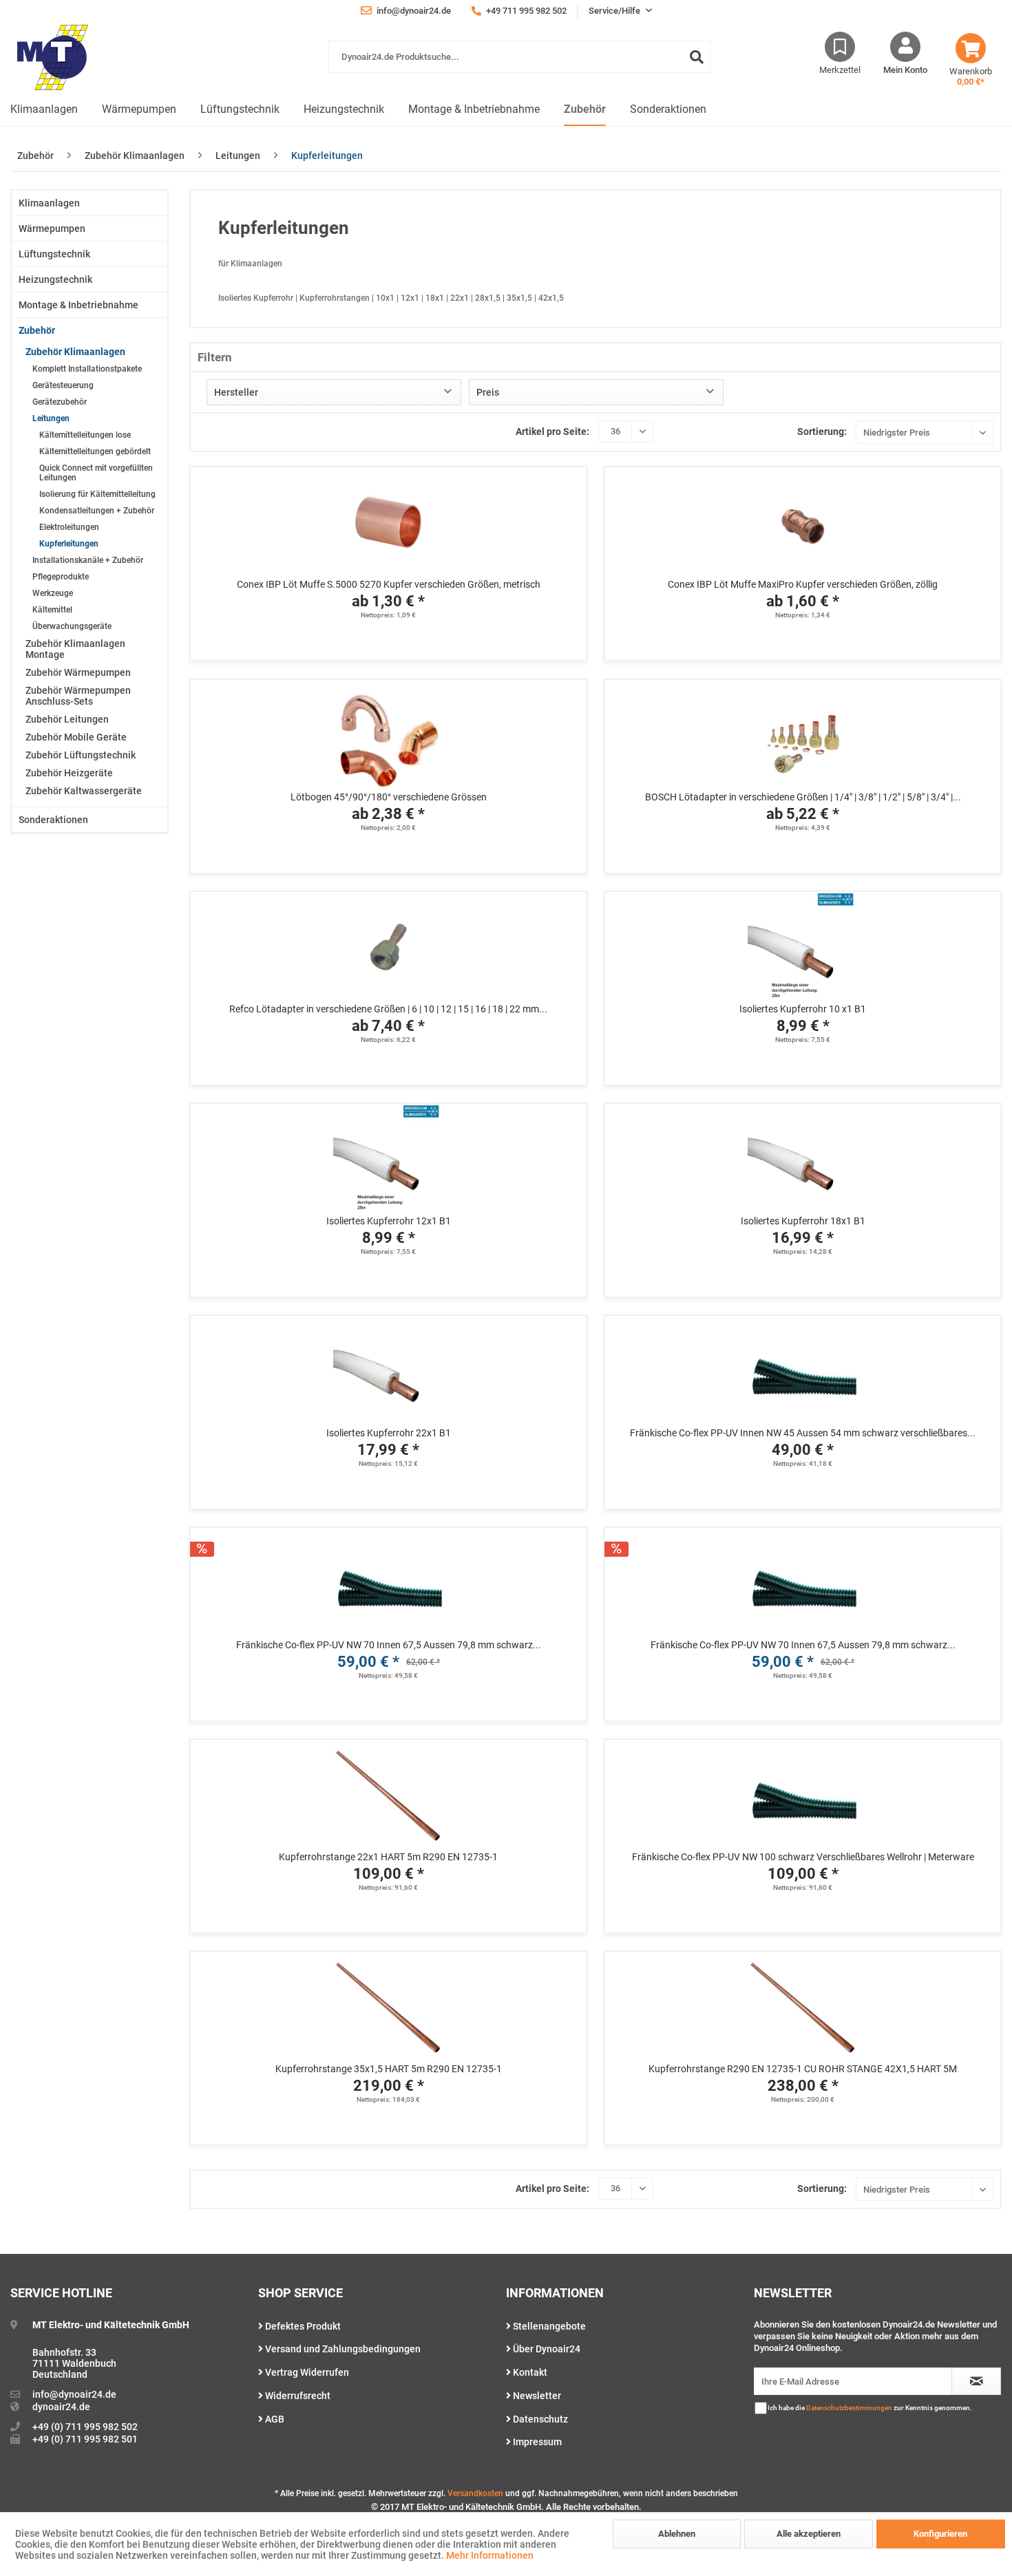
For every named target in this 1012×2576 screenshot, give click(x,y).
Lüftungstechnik (54, 254)
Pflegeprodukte (61, 577)
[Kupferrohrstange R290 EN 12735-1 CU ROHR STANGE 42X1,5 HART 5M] (803, 2007)
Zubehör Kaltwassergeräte (84, 791)
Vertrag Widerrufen (306, 2372)
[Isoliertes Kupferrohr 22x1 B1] (388, 1371)
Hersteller (236, 392)
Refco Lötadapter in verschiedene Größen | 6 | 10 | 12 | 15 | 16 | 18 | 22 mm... (388, 1009)
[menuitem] (519, 64)
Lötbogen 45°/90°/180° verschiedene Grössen (389, 797)
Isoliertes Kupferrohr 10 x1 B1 (803, 1009)
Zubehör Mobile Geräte (76, 737)
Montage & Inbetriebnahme (78, 305)
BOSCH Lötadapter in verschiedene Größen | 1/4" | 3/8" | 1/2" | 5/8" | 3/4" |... (803, 797)
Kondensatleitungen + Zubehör (97, 511)
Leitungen (51, 418)
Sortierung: (822, 432)
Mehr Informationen (490, 2555)
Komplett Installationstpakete (87, 369)
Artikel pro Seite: (552, 432)
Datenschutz (539, 2419)
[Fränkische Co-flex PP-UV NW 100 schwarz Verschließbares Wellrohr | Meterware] (803, 1795)
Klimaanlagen (49, 203)
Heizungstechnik (55, 279)
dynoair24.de (61, 2407)
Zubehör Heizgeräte (69, 773)
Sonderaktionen (53, 820)
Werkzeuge (53, 593)
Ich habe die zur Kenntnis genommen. (870, 2408)
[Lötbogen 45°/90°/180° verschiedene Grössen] (388, 735)
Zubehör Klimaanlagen (75, 352)
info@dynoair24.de (74, 2394)
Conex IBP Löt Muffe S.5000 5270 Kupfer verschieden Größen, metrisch (389, 584)
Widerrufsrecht (297, 2396)
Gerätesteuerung (63, 385)
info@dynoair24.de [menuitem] (413, 11)
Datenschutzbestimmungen (849, 2408)
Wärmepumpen (52, 228)
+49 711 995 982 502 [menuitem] (525, 11)
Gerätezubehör (60, 402)
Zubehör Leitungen (67, 719)
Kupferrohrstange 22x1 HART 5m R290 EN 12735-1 (388, 1857)
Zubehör (37, 330)
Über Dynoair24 (546, 2349)
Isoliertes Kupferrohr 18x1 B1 (803, 1221)
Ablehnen (677, 2534)
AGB (274, 2419)
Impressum (536, 2442)
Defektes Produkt (302, 2326)
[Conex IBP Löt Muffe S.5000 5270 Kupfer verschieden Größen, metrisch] (388, 522)
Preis (488, 392)
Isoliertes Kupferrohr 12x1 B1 (389, 1221)
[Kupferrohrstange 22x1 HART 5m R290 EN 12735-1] (388, 1795)
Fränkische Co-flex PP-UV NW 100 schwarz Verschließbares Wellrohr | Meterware (803, 1857)
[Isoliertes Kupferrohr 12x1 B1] (388, 1159)
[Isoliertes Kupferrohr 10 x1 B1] (803, 947)
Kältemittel (52, 610)
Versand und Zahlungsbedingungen (342, 2349)
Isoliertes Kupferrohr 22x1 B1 (389, 1433)
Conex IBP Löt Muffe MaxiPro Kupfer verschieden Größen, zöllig (803, 584)
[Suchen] (697, 57)
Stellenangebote (548, 2326)
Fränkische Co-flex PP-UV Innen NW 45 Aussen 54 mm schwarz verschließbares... (803, 1433)
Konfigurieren (940, 2534)
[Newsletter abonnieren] (976, 2381)
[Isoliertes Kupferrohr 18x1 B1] (803, 1159)
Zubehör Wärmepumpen (78, 672)
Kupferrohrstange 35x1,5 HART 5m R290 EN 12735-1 (389, 2069)
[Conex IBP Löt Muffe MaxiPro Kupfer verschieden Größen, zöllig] (803, 522)
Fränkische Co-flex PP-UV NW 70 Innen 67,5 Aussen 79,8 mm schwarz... (389, 1645)
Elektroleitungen (69, 527)
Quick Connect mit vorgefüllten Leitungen (96, 473)
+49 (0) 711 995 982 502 (85, 2427)
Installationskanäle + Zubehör (88, 560)
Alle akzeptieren (809, 2534)
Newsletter (536, 2396)
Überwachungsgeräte (72, 626)
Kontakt (529, 2372)
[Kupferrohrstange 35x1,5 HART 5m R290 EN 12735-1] (388, 2007)
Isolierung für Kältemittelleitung (97, 494)
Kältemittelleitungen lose (85, 435)
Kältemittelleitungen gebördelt (95, 451)
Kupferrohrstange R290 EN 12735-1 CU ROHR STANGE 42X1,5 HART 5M (803, 2069)
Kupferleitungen (69, 544)
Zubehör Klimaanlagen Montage (75, 649)
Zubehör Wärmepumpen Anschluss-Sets (78, 696)
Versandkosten (475, 2493)
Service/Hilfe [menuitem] (615, 11)
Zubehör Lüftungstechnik (81, 755)
